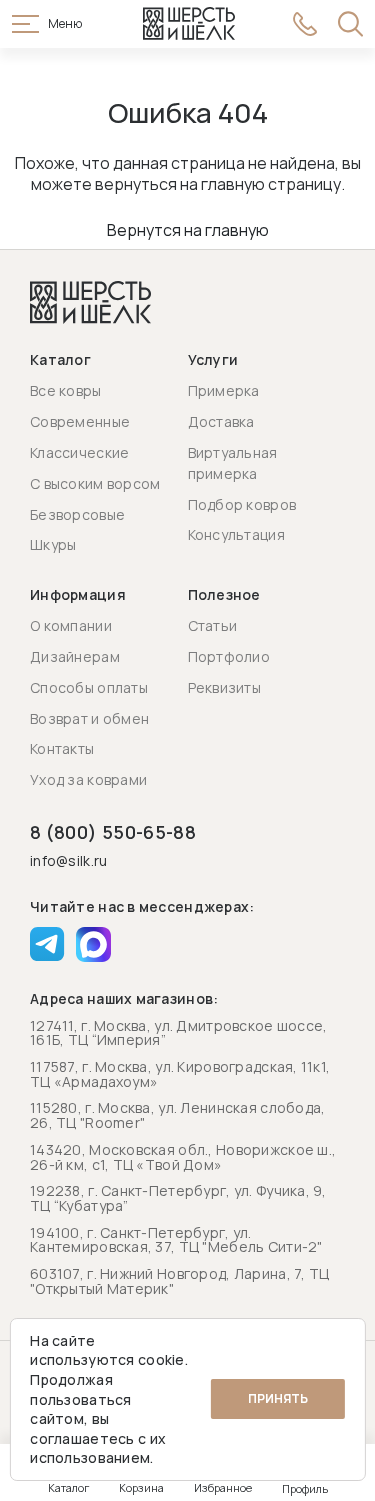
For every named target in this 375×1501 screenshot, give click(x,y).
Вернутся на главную (188, 230)
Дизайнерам (75, 656)
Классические (79, 452)
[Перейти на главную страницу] (189, 24)
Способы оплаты (89, 687)
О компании (71, 625)
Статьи (213, 625)
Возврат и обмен (89, 718)
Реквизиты (225, 687)
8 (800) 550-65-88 (113, 832)
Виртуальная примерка (233, 463)
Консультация (236, 534)
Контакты (62, 748)
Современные (80, 421)
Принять (278, 1398)
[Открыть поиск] (350, 24)
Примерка (224, 390)
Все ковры (66, 390)
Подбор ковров (242, 504)
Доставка (221, 421)
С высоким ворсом (95, 483)
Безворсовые (77, 514)
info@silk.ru (68, 861)
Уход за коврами (88, 779)
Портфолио (229, 656)
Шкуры (53, 544)
